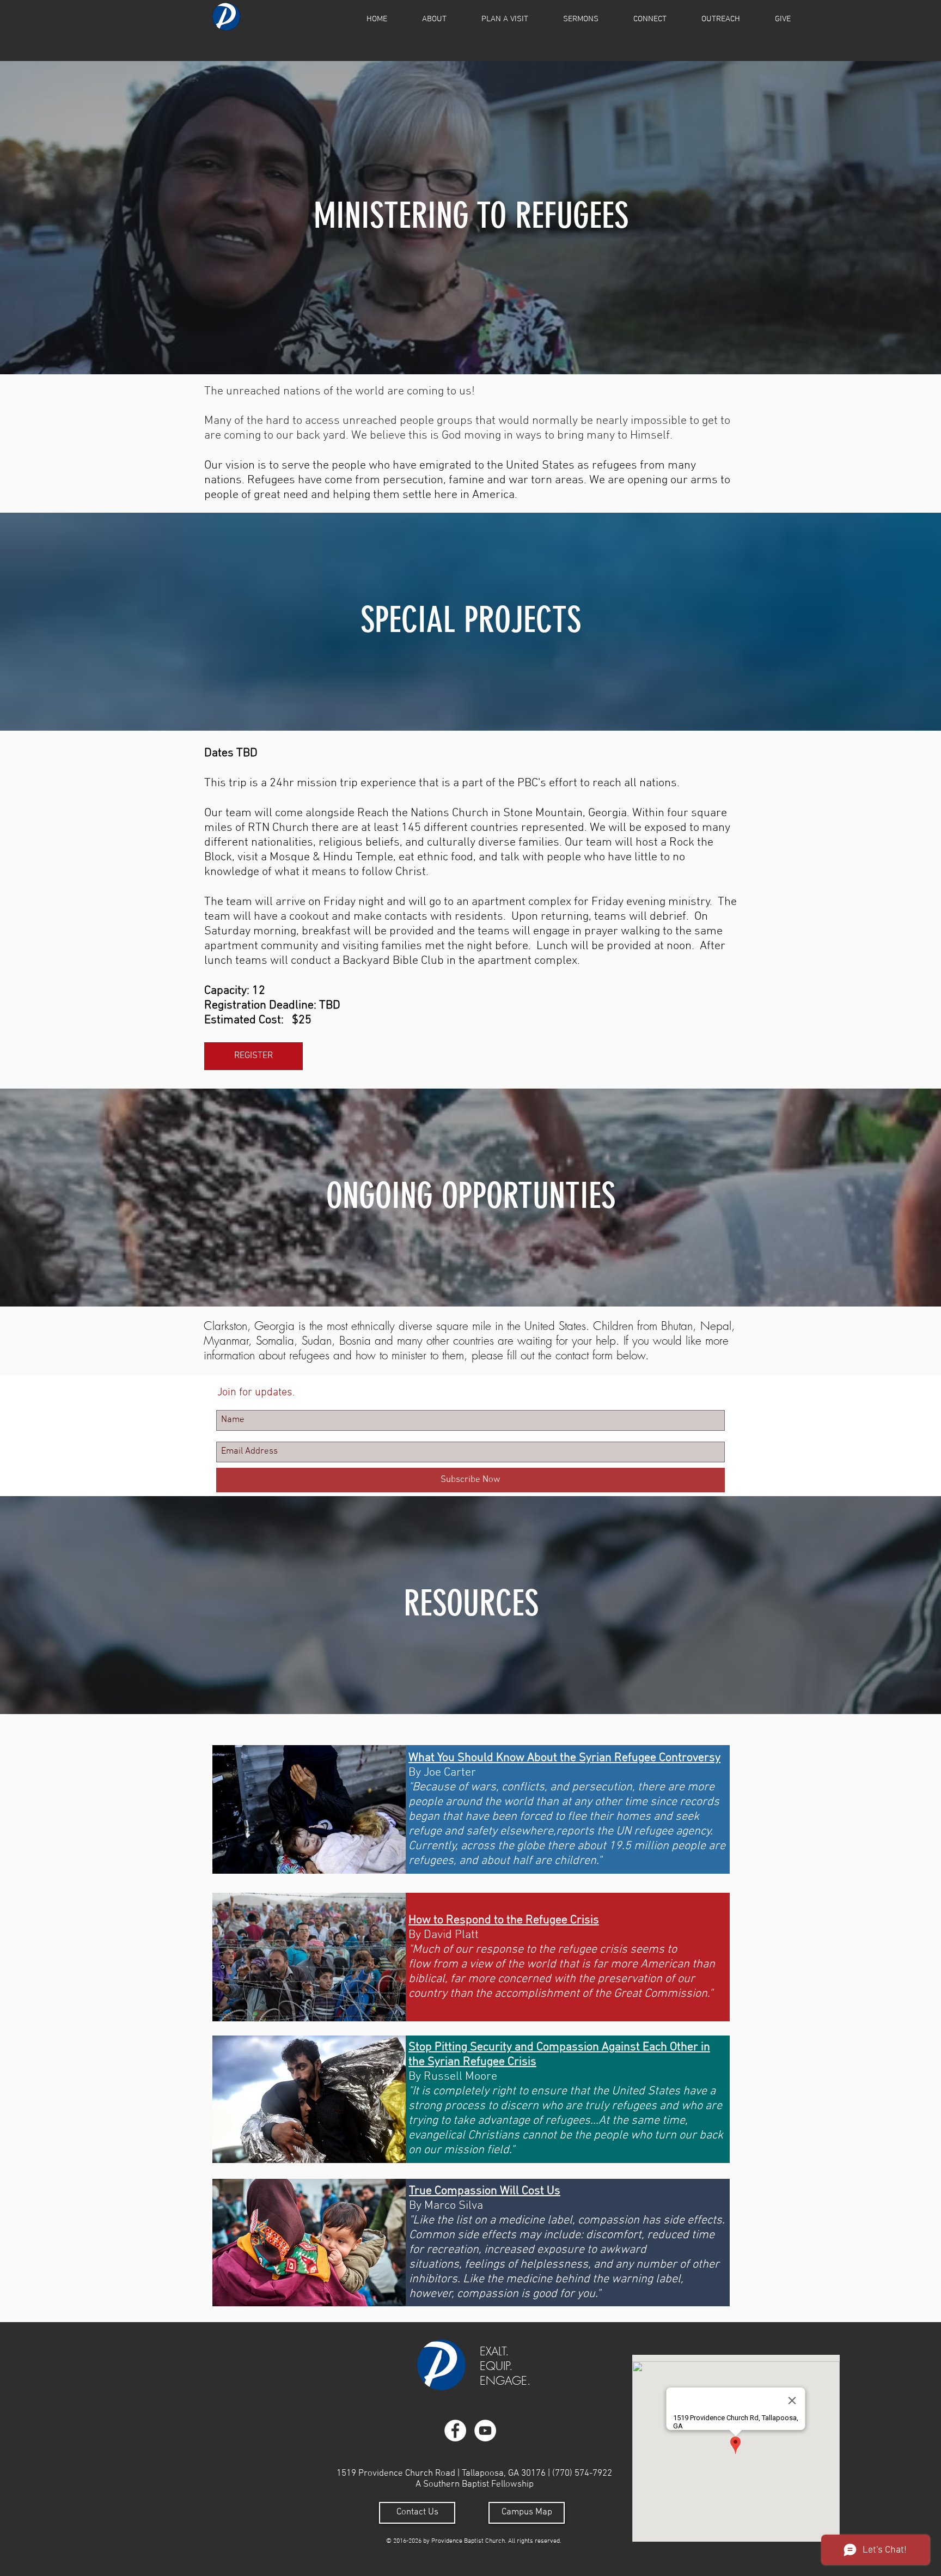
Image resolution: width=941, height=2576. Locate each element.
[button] (434, 19)
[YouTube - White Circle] (485, 2431)
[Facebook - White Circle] (455, 2431)
